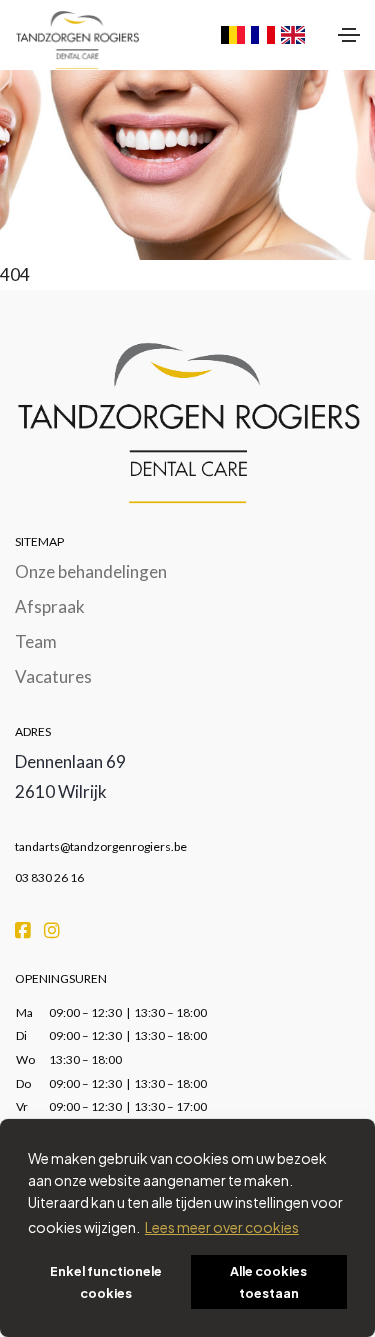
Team (36, 641)
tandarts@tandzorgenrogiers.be (101, 846)
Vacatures (53, 676)
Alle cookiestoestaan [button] (268, 1282)
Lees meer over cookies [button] (222, 1227)
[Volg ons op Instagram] (52, 928)
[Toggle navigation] (349, 35)
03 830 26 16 (49, 877)
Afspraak (50, 606)
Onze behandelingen (91, 571)
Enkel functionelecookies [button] (106, 1282)
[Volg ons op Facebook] (24, 928)
